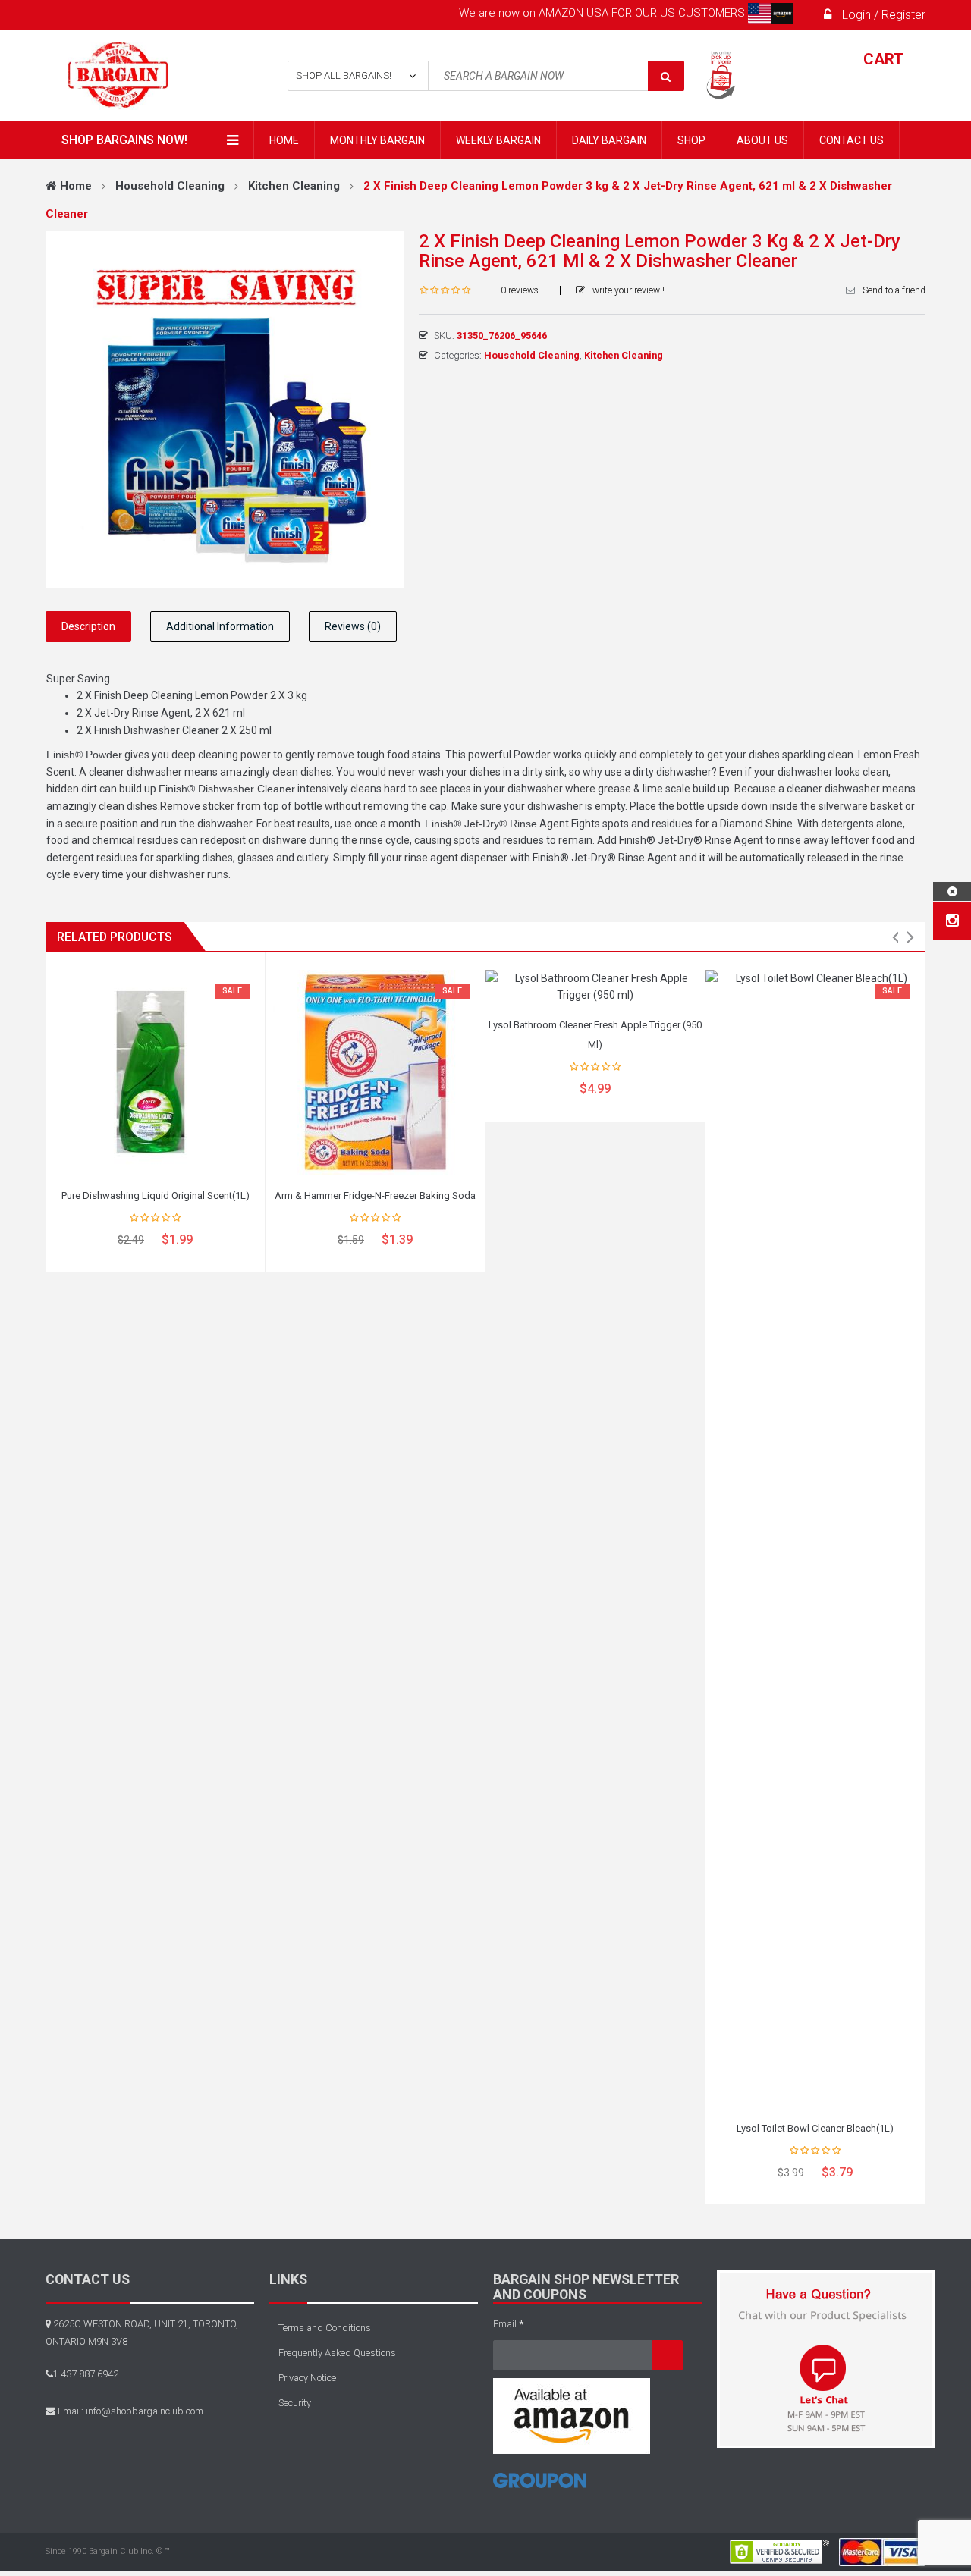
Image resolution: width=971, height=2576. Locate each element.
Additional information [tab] (220, 626)
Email (508, 2324)
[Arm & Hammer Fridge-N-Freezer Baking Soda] (375, 1072)
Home (76, 186)
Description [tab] (88, 626)
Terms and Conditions (325, 2328)
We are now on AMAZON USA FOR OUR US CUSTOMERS (603, 13)
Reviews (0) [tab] (353, 626)
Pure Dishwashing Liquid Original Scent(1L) (156, 1195)
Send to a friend (894, 290)
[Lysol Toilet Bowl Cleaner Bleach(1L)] (815, 1539)
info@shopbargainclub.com (145, 2411)
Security (295, 2403)
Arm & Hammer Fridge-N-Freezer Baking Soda (375, 1195)
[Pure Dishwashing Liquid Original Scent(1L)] (155, 1072)
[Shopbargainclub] (145, 76)
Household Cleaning (170, 186)
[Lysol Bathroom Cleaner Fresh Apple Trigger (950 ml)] (595, 987)
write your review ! (628, 290)
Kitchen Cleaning (294, 186)
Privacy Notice (307, 2378)
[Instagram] (952, 921)
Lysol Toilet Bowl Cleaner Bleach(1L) (815, 2128)
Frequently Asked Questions (337, 2353)
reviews (520, 290)
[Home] (540, 2486)
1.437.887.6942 (86, 2374)
